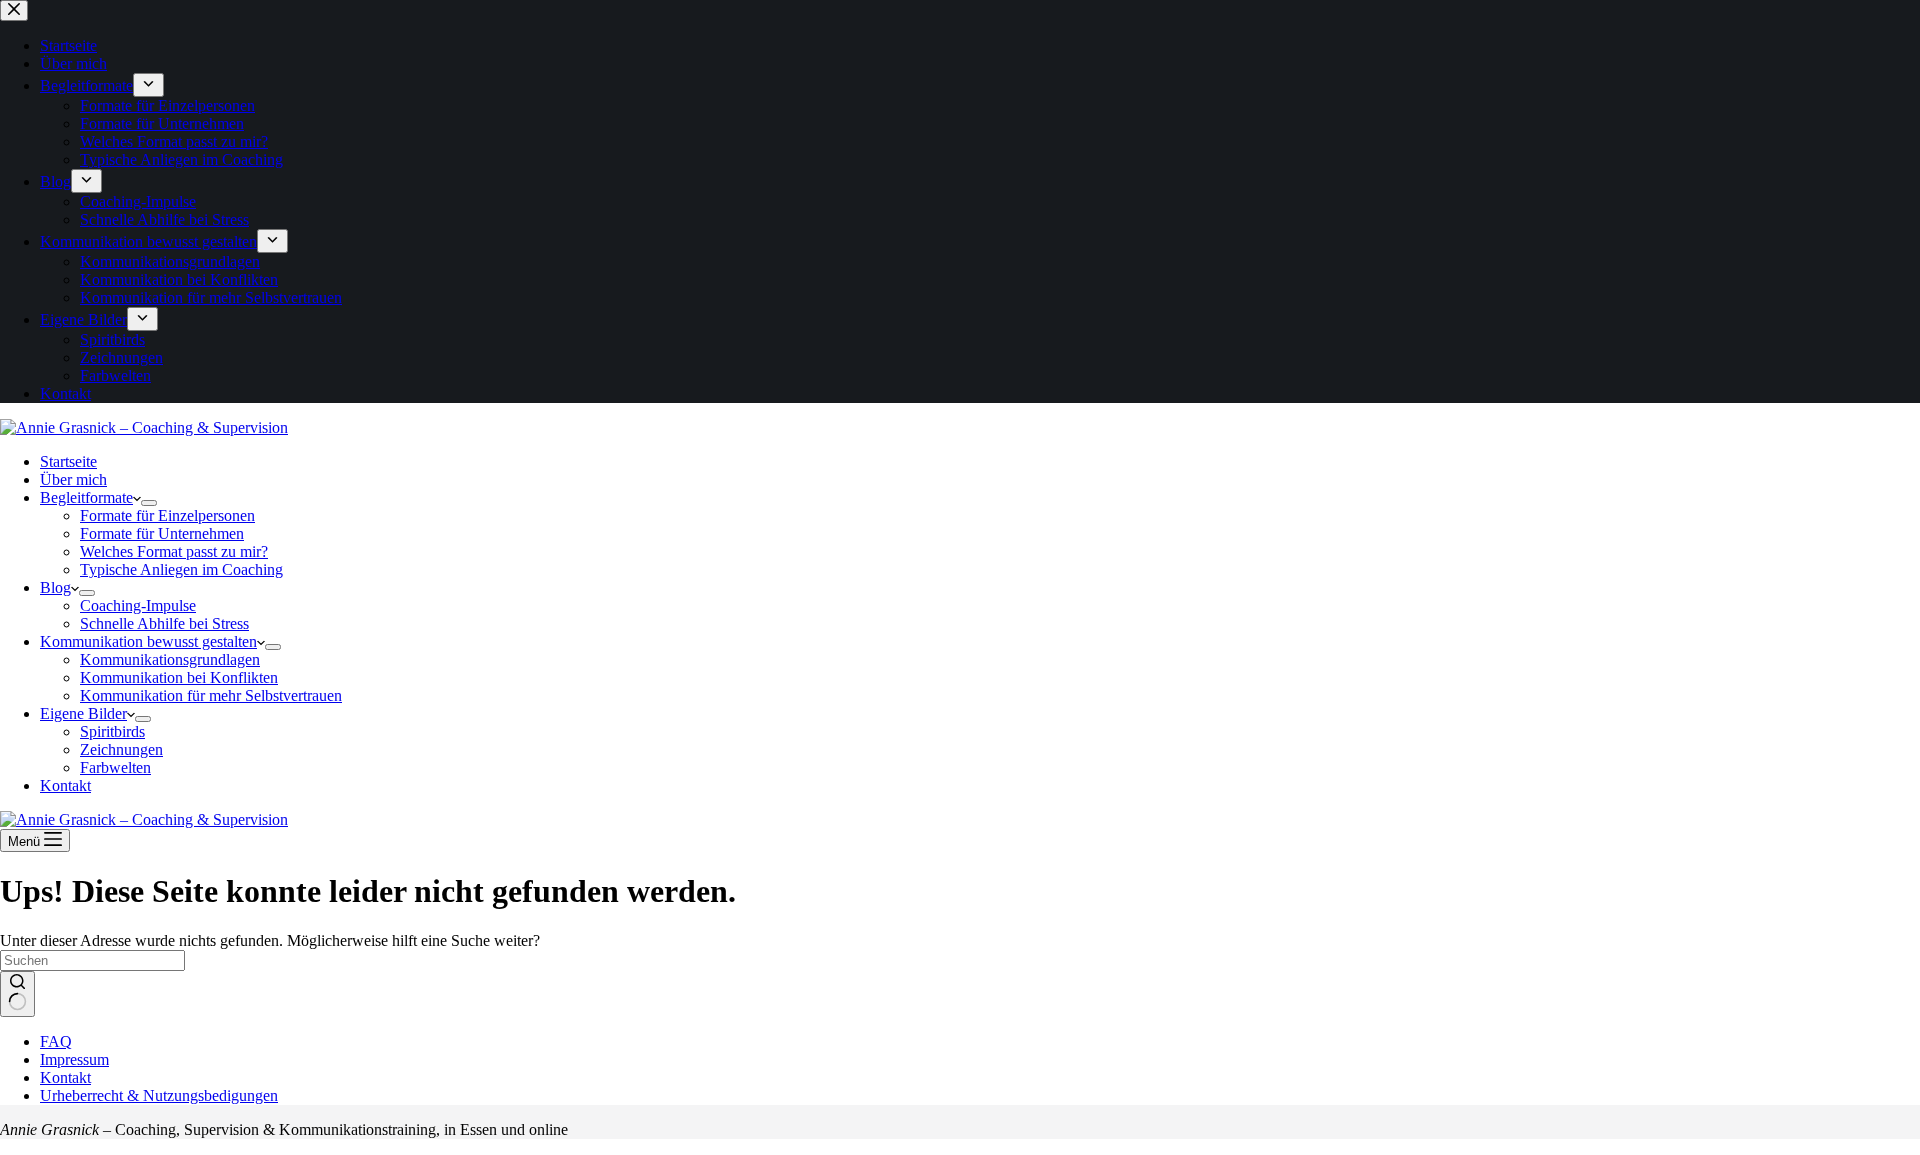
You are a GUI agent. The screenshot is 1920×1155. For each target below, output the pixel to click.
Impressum (74, 1059)
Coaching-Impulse (138, 605)
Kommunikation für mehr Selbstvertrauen (211, 695)
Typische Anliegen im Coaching (181, 569)
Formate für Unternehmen (162, 533)
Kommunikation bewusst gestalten (148, 641)
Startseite (68, 461)
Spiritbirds (112, 731)
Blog (55, 587)
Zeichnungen (121, 749)
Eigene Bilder (83, 713)
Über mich (73, 479)
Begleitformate (86, 497)
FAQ (56, 1041)
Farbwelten (115, 767)
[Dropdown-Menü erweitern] (149, 503)
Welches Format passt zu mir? (174, 551)
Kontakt (65, 785)
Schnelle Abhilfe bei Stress (164, 623)
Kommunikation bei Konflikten (179, 677)
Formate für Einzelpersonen (167, 515)
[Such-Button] (17, 994)
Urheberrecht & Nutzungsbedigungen (159, 1095)
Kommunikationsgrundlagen (170, 659)
